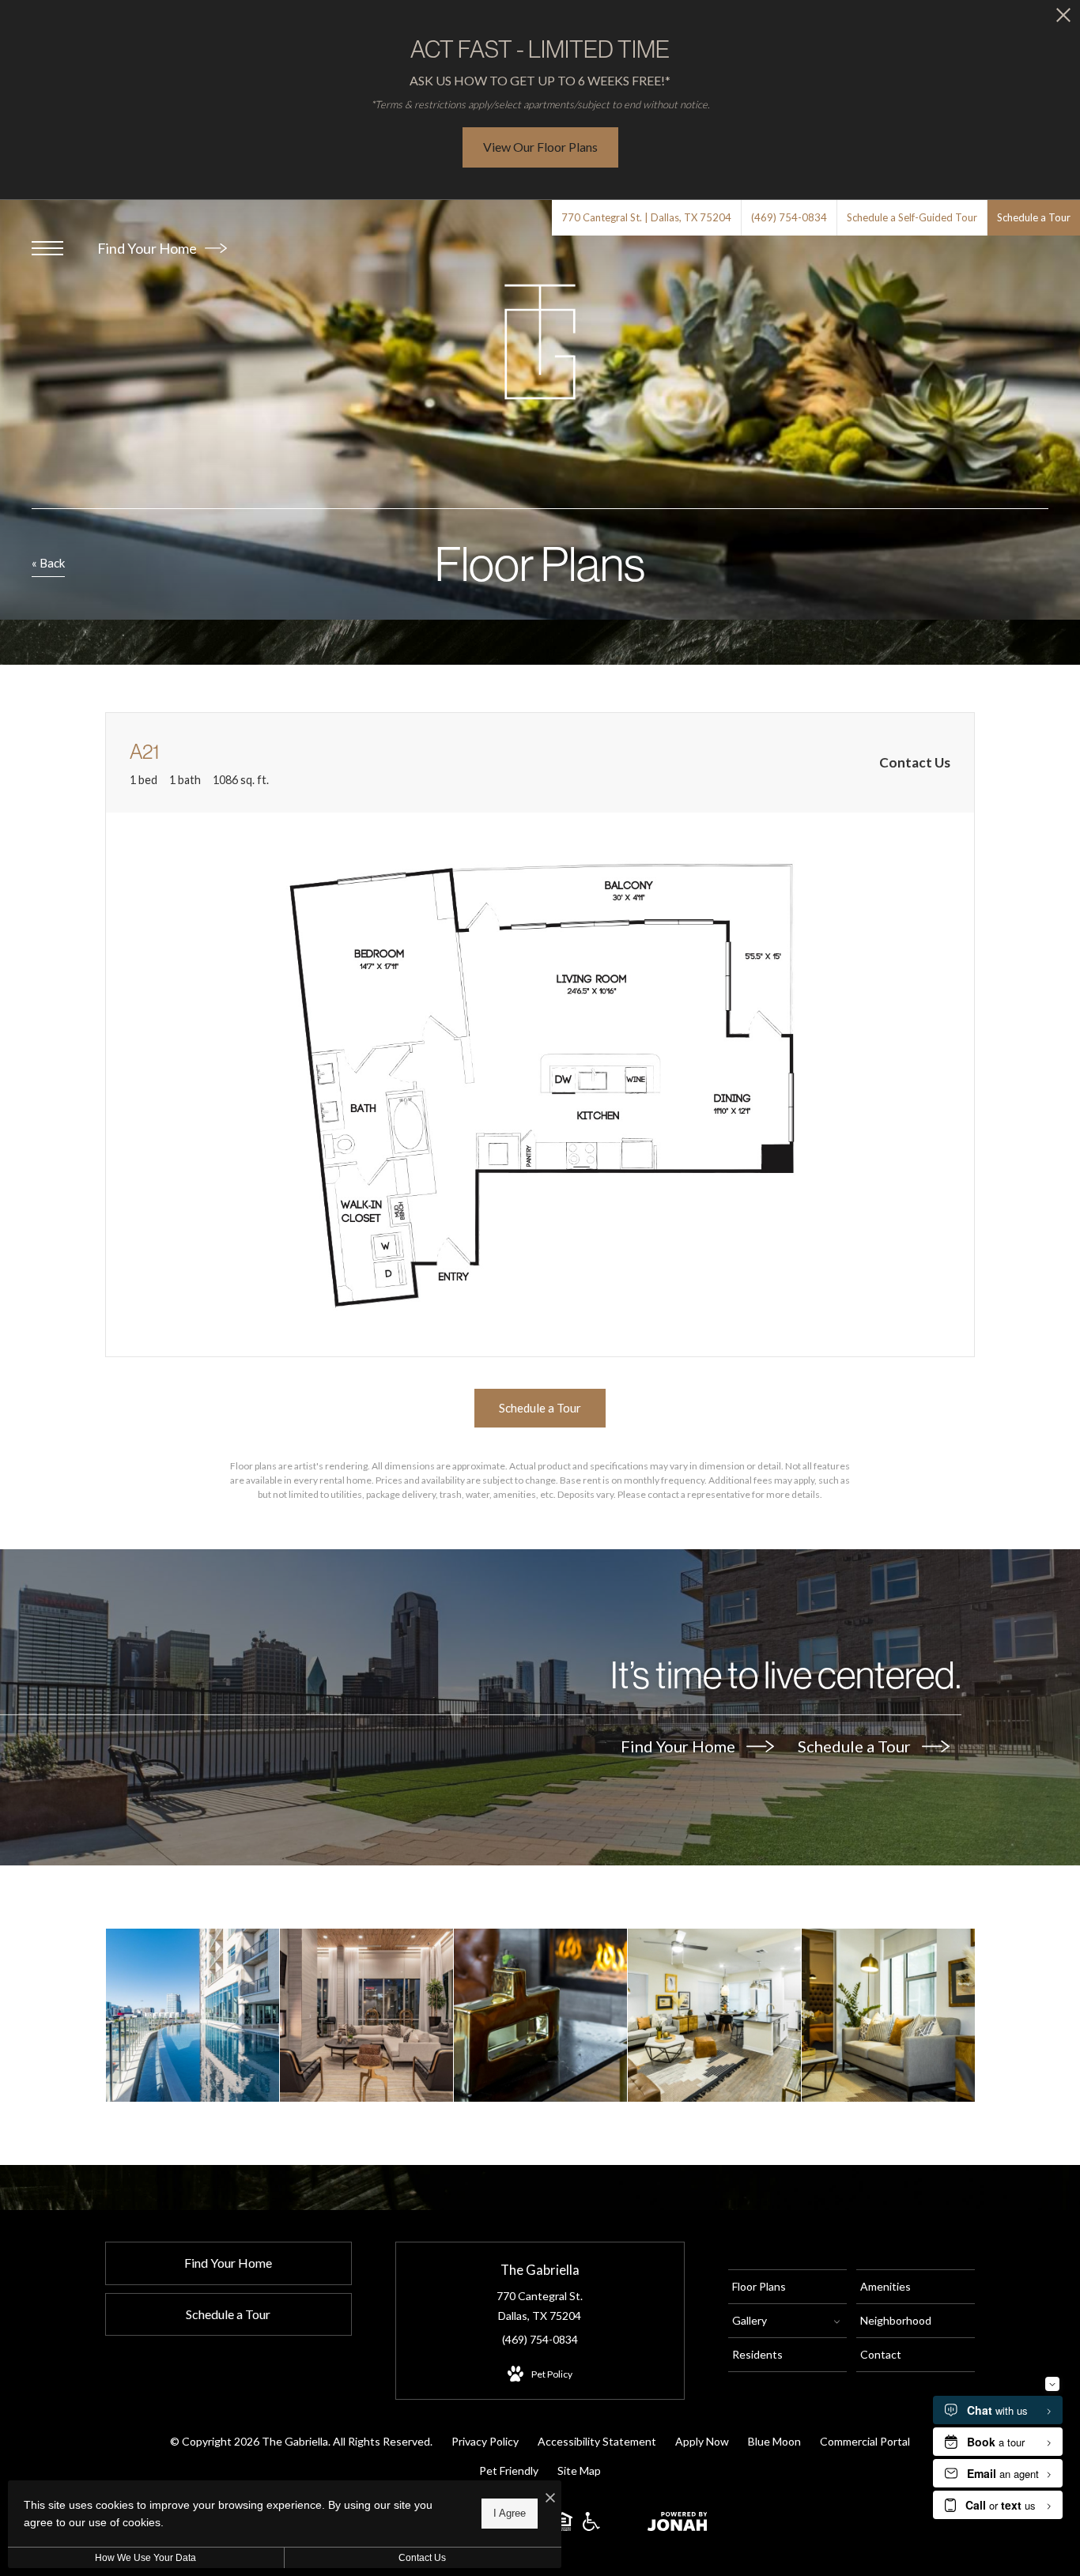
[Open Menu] (47, 248)
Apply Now (702, 2441)
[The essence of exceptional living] (366, 2015)
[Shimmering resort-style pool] (193, 2015)
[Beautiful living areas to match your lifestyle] (888, 2015)
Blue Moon (774, 2441)
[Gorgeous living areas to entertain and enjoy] (714, 2015)
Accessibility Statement (597, 2441)
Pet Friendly (509, 2470)
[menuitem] (787, 2287)
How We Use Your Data (145, 2558)
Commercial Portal (865, 2441)
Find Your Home (148, 248)
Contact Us (422, 2558)
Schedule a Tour (856, 1746)
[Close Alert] (1063, 19)
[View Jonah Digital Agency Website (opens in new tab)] (678, 2524)
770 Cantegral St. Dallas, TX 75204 (540, 2306)
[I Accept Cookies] (550, 2498)
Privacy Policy (485, 2441)
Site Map (579, 2470)
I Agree (510, 2513)
